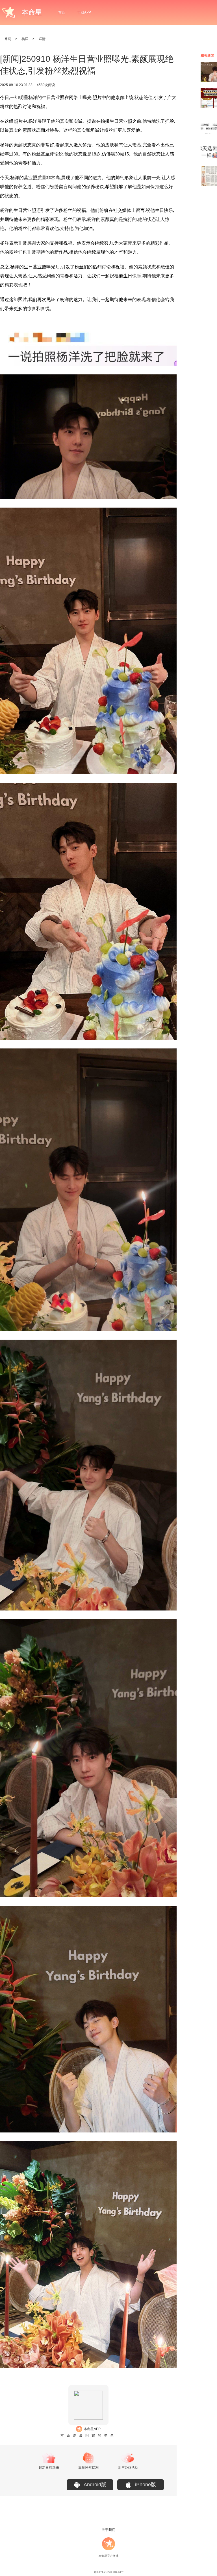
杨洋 (25, 39)
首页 (62, 12)
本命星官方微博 (108, 2556)
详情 (42, 39)
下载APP (84, 12)
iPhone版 (146, 2485)
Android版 (95, 2485)
